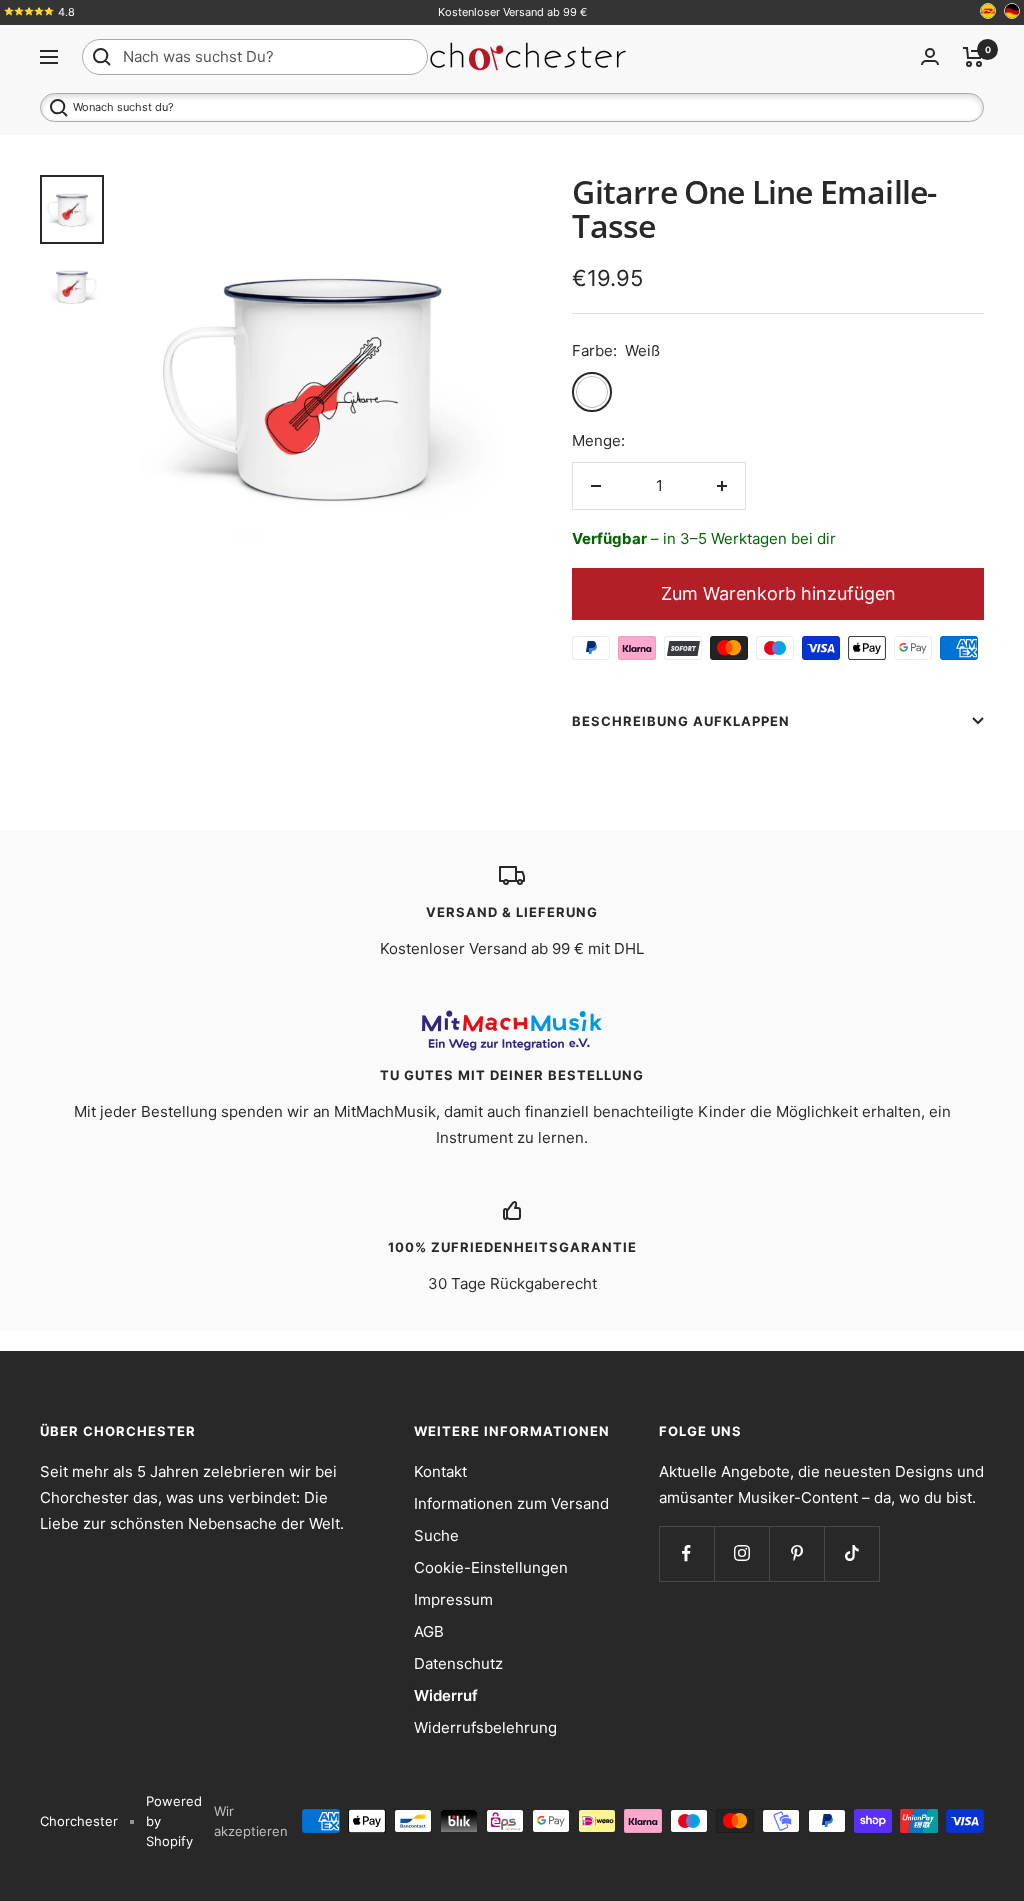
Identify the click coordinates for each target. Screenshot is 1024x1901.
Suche (436, 1535)
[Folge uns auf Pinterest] (796, 1553)
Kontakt (440, 1471)
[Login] (930, 56)
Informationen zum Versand (511, 1503)
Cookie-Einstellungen (491, 1567)
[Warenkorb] (973, 57)
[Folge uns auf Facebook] (686, 1553)
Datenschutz (458, 1663)
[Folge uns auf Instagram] (741, 1553)
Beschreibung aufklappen (681, 721)
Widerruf (446, 1695)
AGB (429, 1631)
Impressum (453, 1599)
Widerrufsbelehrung (485, 1727)
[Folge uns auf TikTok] (851, 1553)
